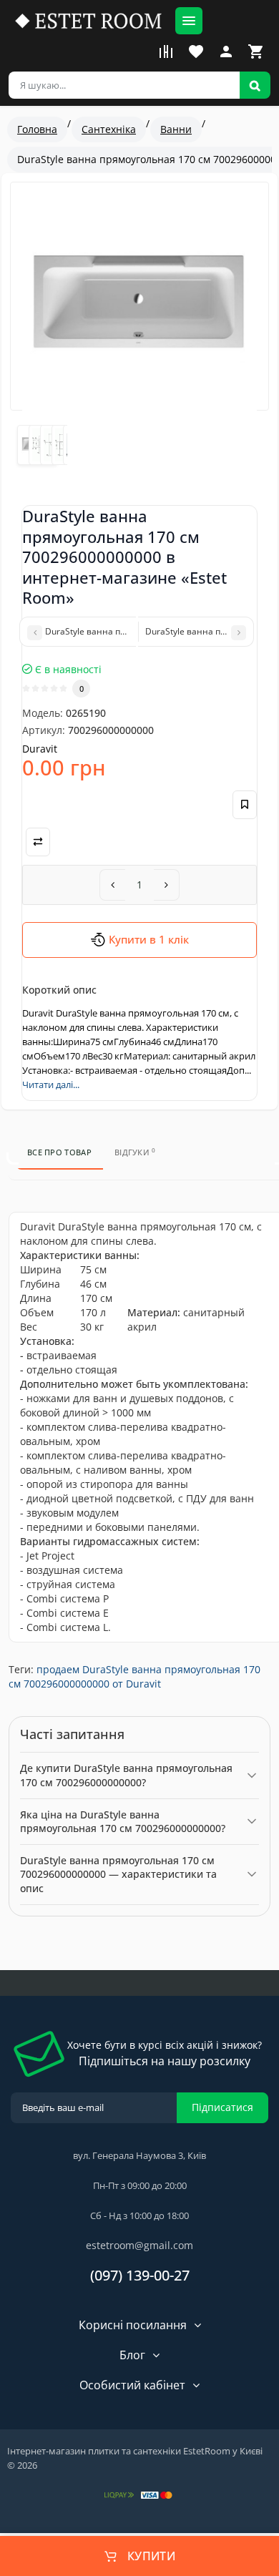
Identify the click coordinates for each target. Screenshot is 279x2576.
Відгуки (135, 1152)
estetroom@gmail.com (139, 2245)
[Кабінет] (226, 52)
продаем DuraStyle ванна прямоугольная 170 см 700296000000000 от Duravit (134, 1676)
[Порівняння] (166, 52)
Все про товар (59, 1152)
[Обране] (196, 52)
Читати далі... (51, 1084)
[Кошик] (256, 52)
